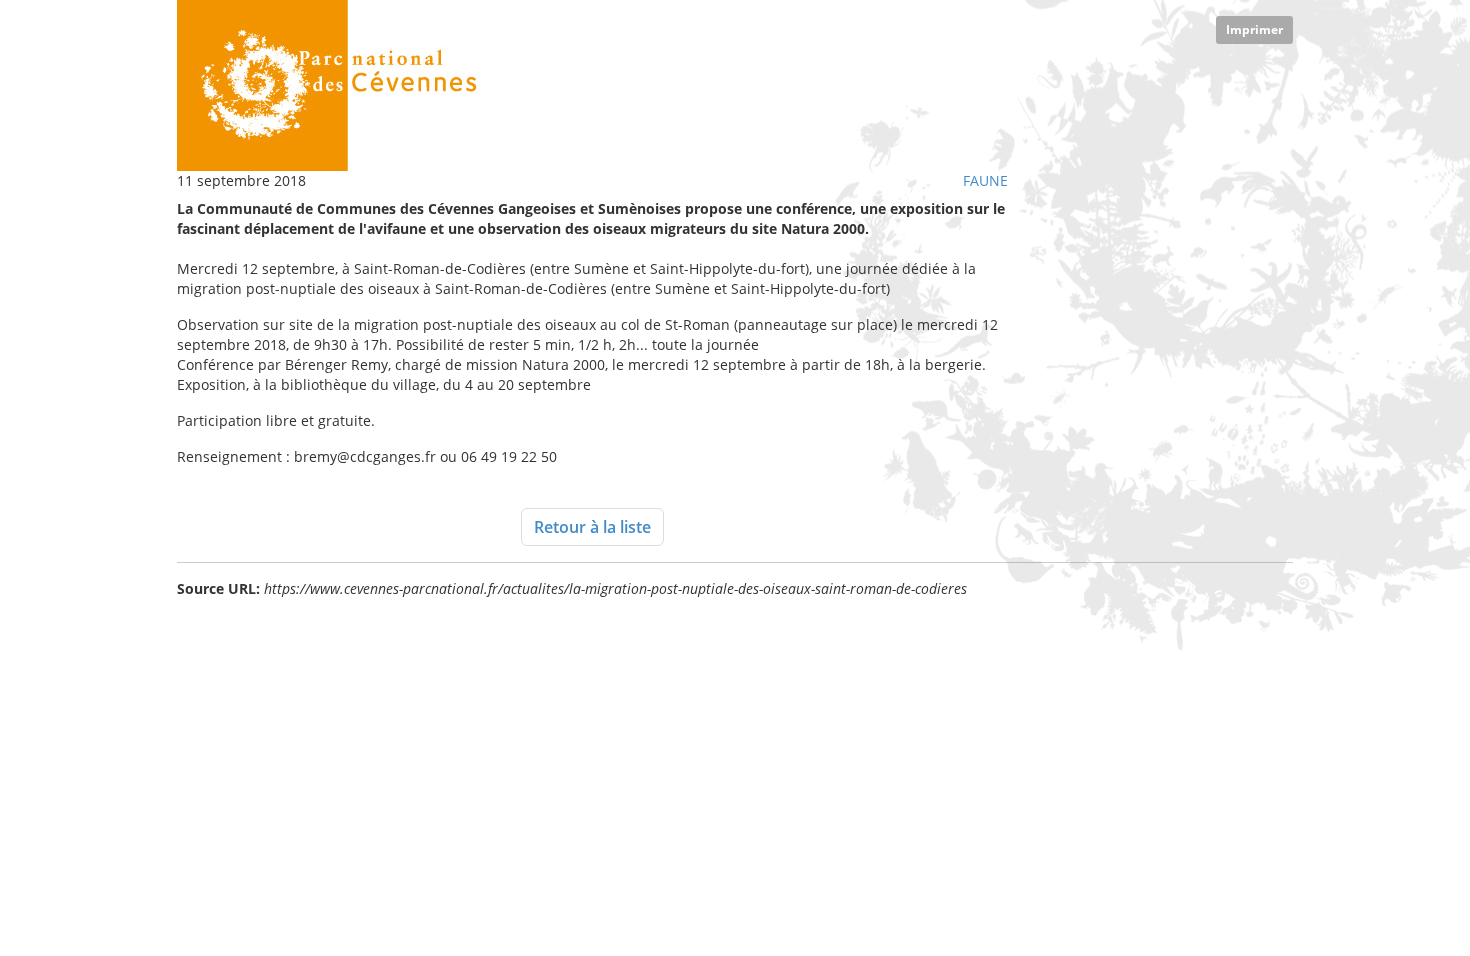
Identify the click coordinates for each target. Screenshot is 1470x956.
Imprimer (1254, 29)
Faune (985, 180)
